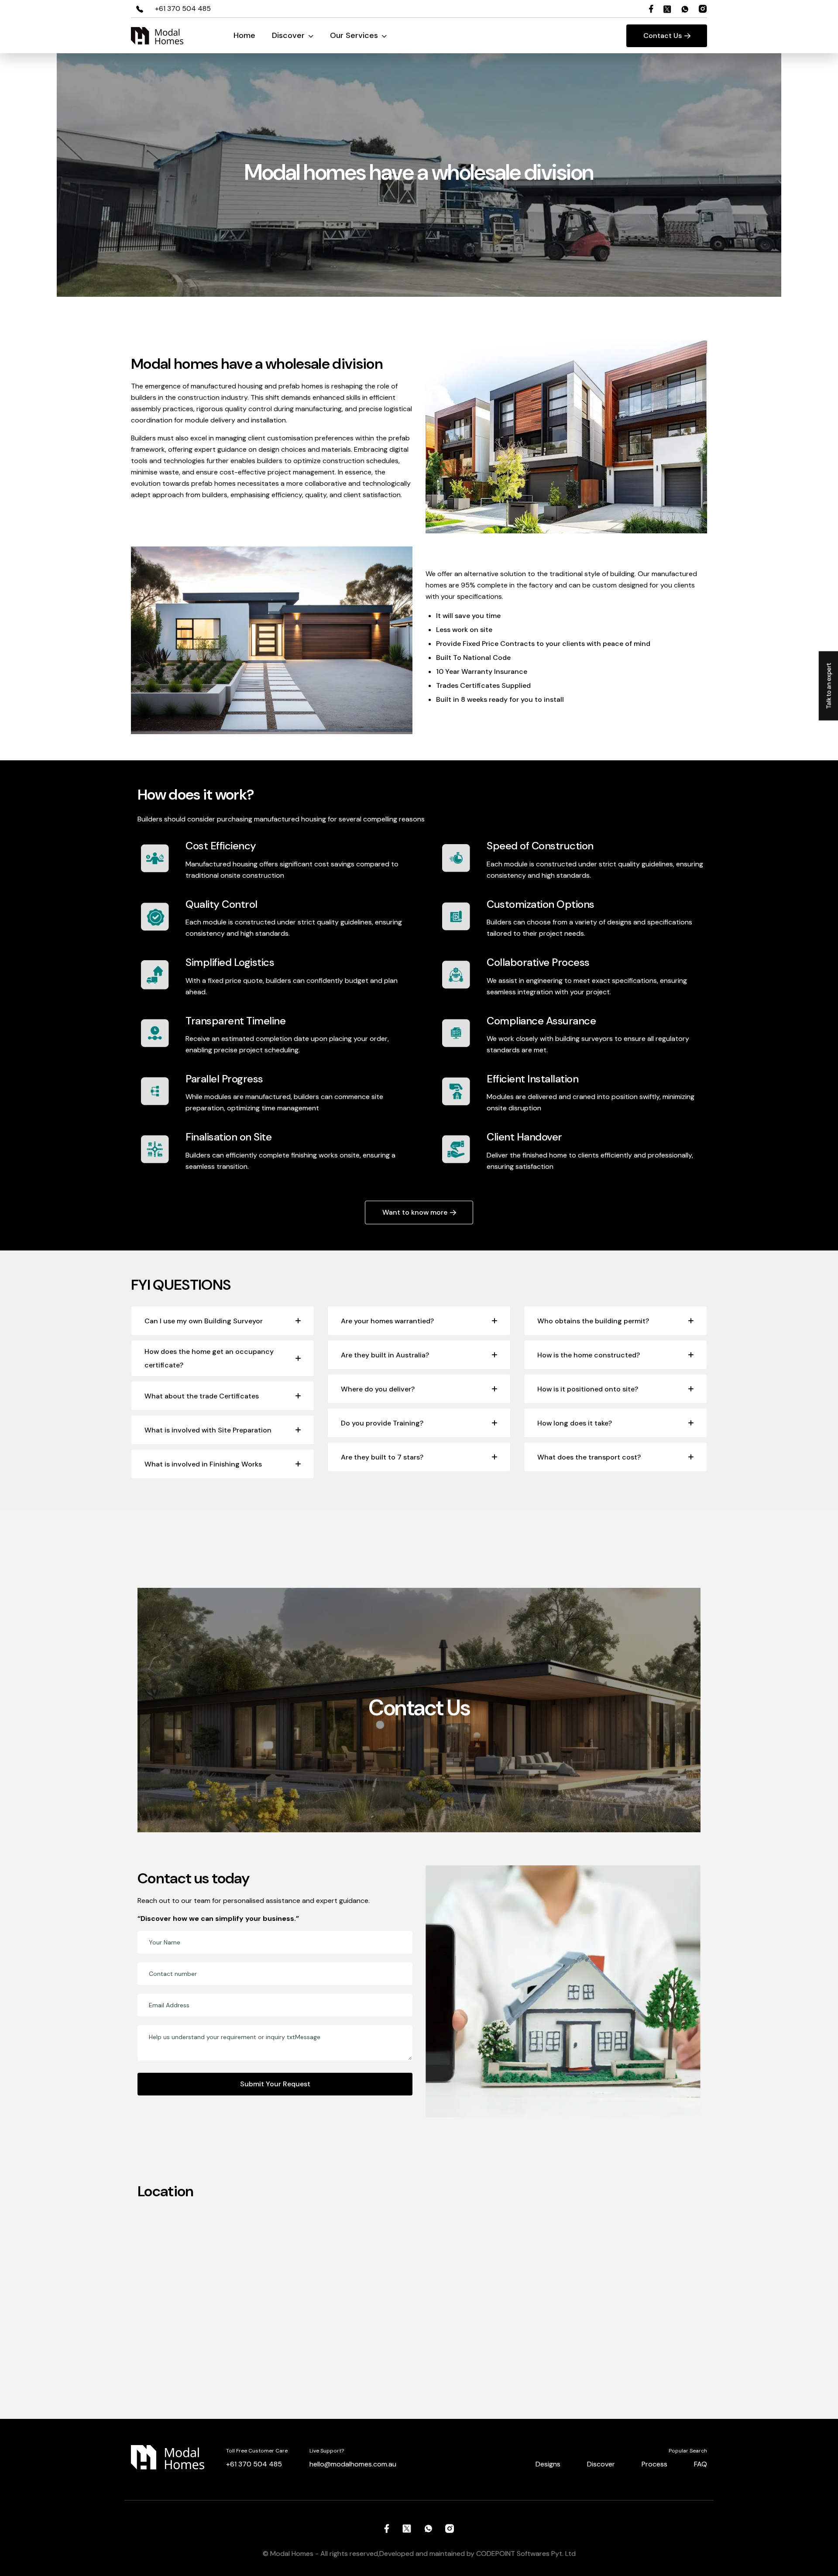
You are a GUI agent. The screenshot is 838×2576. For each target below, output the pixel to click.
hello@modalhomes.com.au (353, 2464)
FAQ (701, 2464)
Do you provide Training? (382, 1423)
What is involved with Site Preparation (208, 1430)
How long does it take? (575, 1423)
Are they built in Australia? (385, 1355)
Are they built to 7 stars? (382, 1457)
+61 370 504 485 (183, 9)
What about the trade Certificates (202, 1396)
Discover (289, 35)
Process (654, 2464)
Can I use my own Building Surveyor (204, 1321)
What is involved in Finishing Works (203, 1464)
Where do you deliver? (378, 1389)
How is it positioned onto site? (588, 1389)
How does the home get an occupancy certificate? (209, 1358)
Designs (548, 2464)
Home (244, 35)
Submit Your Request (275, 2084)
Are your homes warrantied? (387, 1321)
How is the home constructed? (589, 1355)
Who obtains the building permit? (593, 1321)
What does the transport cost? (589, 1457)
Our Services (355, 35)
